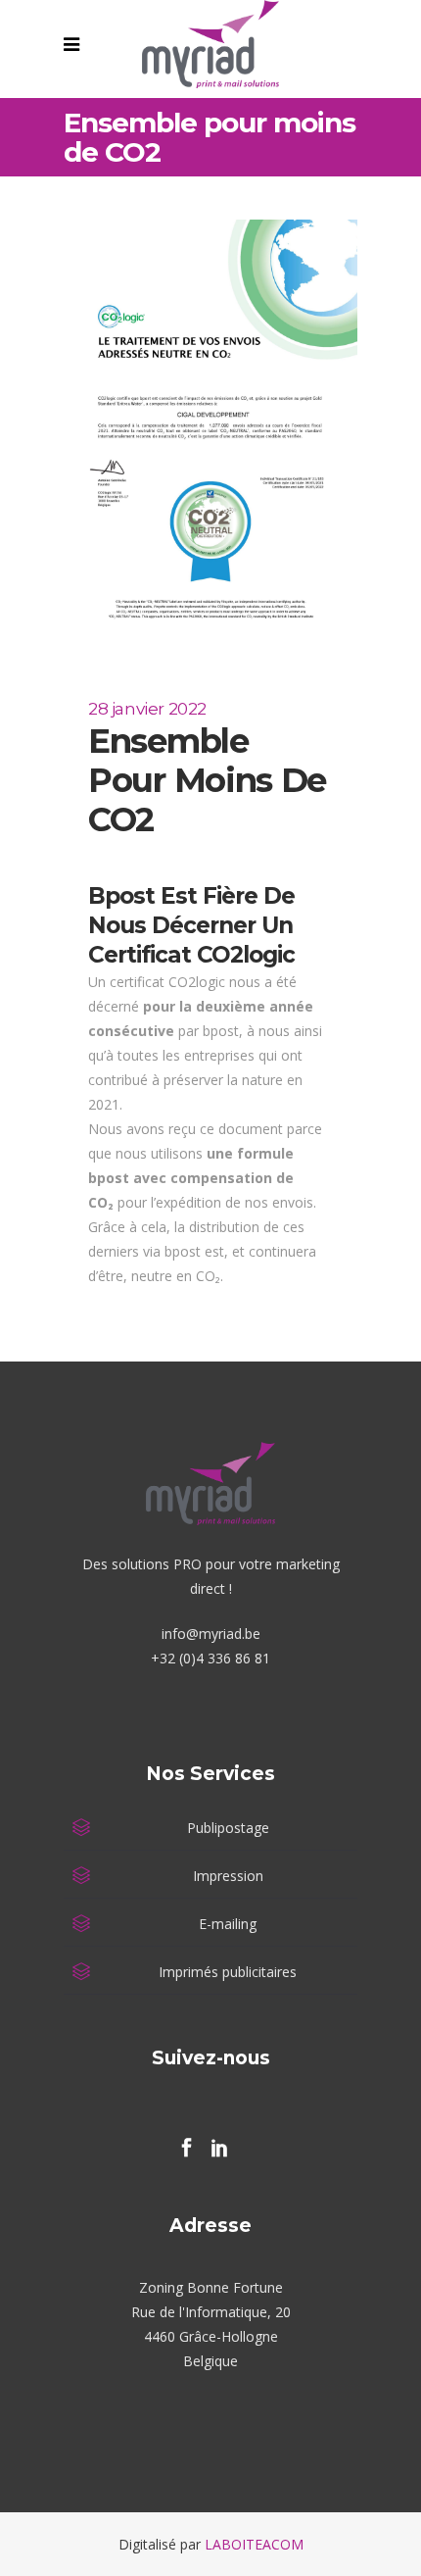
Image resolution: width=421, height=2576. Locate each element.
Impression (228, 1876)
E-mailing (228, 1924)
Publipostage (228, 1828)
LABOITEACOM (254, 2544)
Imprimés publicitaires (228, 1972)
